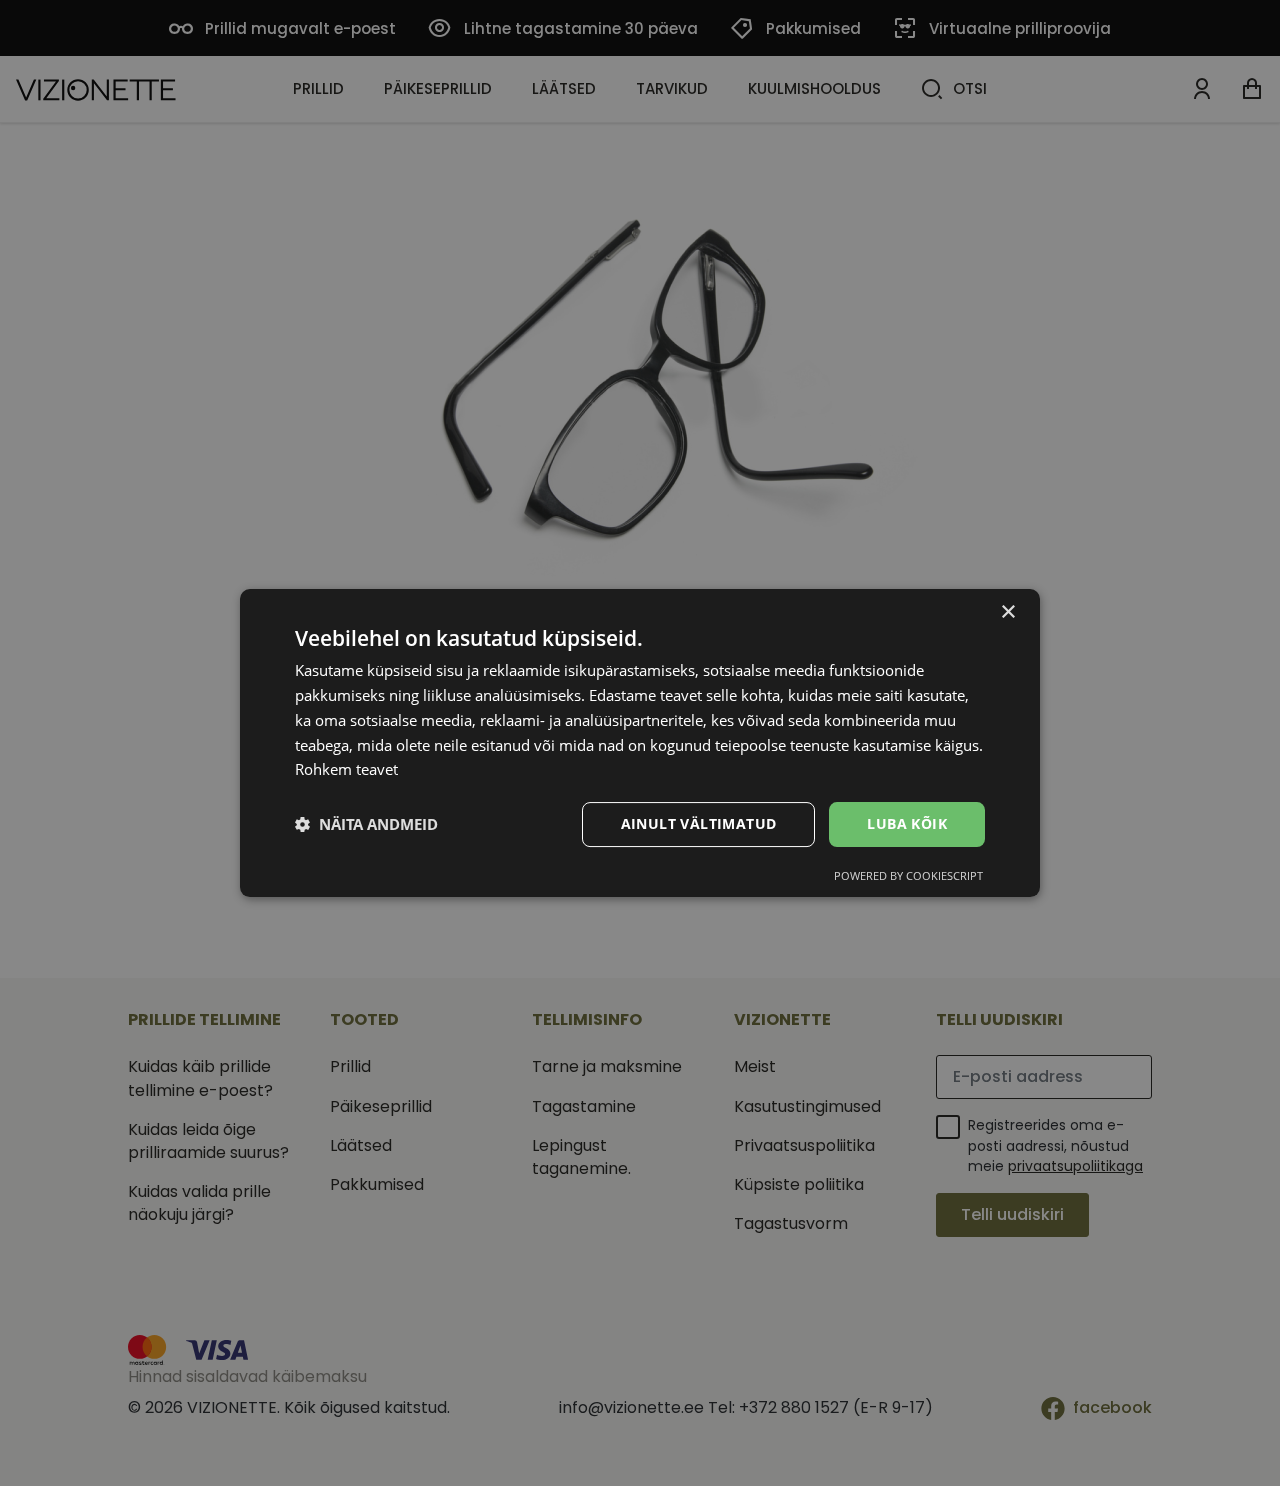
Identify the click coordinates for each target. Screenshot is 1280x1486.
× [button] (1007, 612)
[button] (366, 825)
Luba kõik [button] (907, 823)
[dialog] (640, 743)
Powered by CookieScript (908, 875)
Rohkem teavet (346, 769)
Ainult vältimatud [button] (699, 823)
